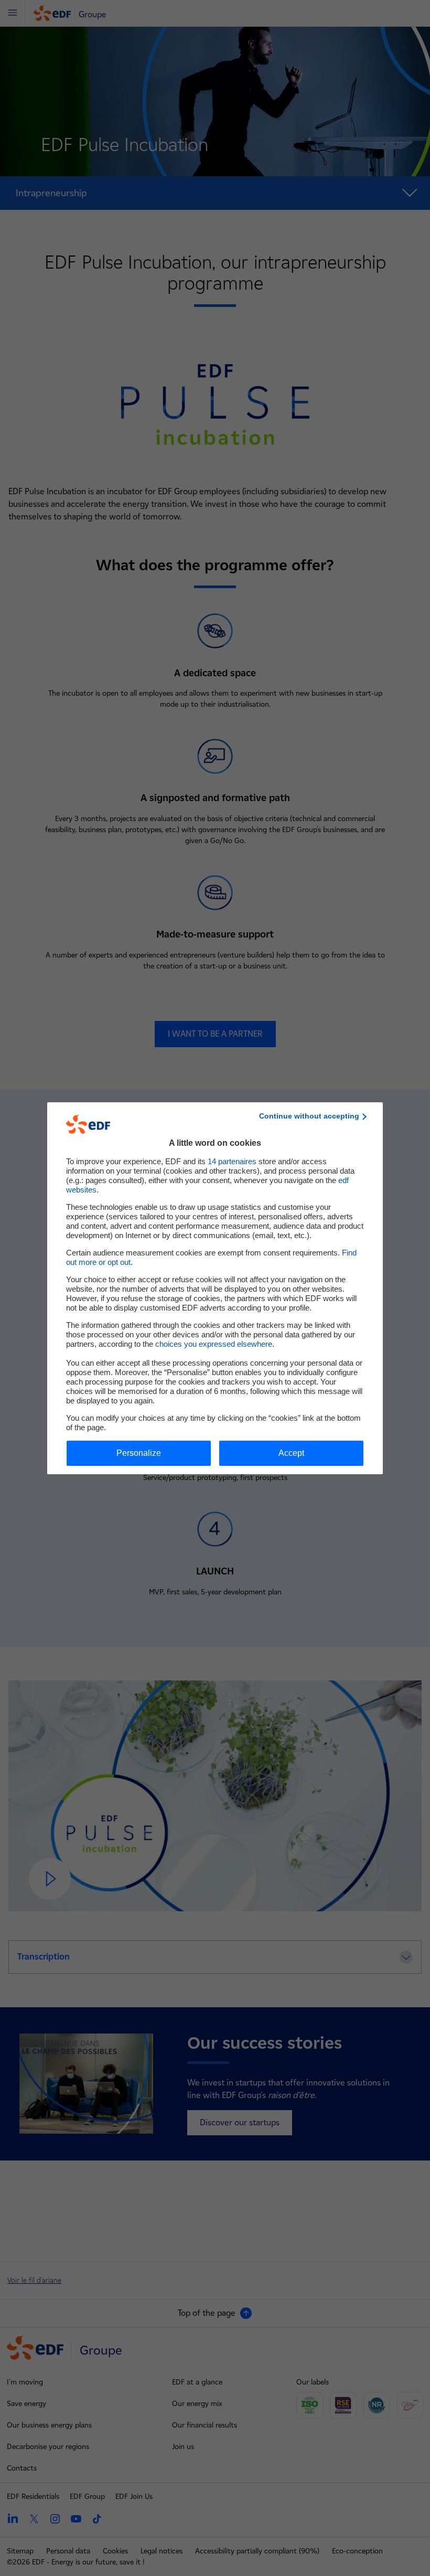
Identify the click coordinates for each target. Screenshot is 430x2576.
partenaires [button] (232, 1161)
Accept (291, 1453)
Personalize (139, 1453)
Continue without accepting (309, 1116)
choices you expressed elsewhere (214, 1344)
